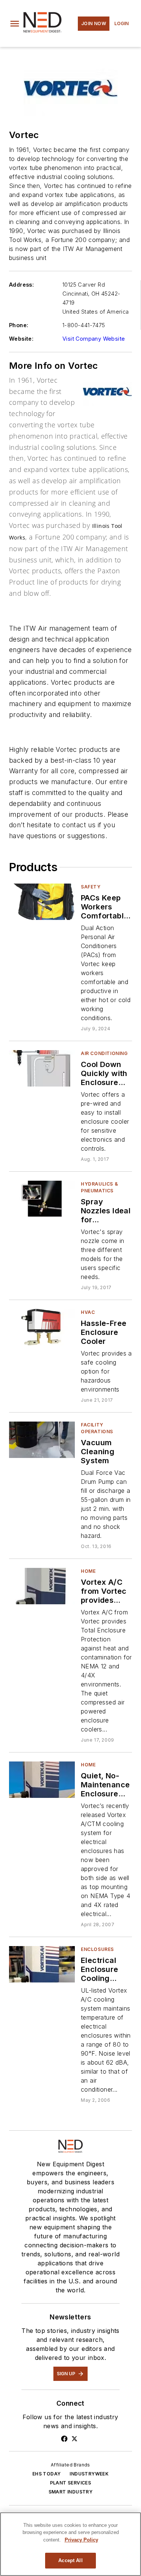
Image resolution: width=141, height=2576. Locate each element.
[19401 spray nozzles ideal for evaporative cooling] (42, 1199)
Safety (91, 887)
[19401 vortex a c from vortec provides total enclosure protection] (42, 1586)
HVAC (88, 1312)
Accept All (70, 2560)
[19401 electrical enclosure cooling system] (42, 1964)
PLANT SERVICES (71, 2483)
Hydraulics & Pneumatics (99, 1187)
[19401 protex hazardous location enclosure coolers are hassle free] (42, 1327)
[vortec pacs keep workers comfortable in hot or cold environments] (42, 902)
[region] (70, 2544)
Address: (21, 285)
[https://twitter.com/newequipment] (74, 2439)
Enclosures (97, 1949)
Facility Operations (97, 1428)
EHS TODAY (47, 2474)
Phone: (19, 325)
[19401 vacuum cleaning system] (42, 1440)
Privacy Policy (81, 2540)
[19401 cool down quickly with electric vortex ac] (42, 1068)
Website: (21, 339)
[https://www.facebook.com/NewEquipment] (64, 2439)
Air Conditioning (104, 1053)
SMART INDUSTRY (71, 2492)
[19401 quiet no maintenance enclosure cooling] (42, 1780)
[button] (15, 24)
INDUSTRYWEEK (89, 2474)
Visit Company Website (94, 339)
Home (88, 1571)
